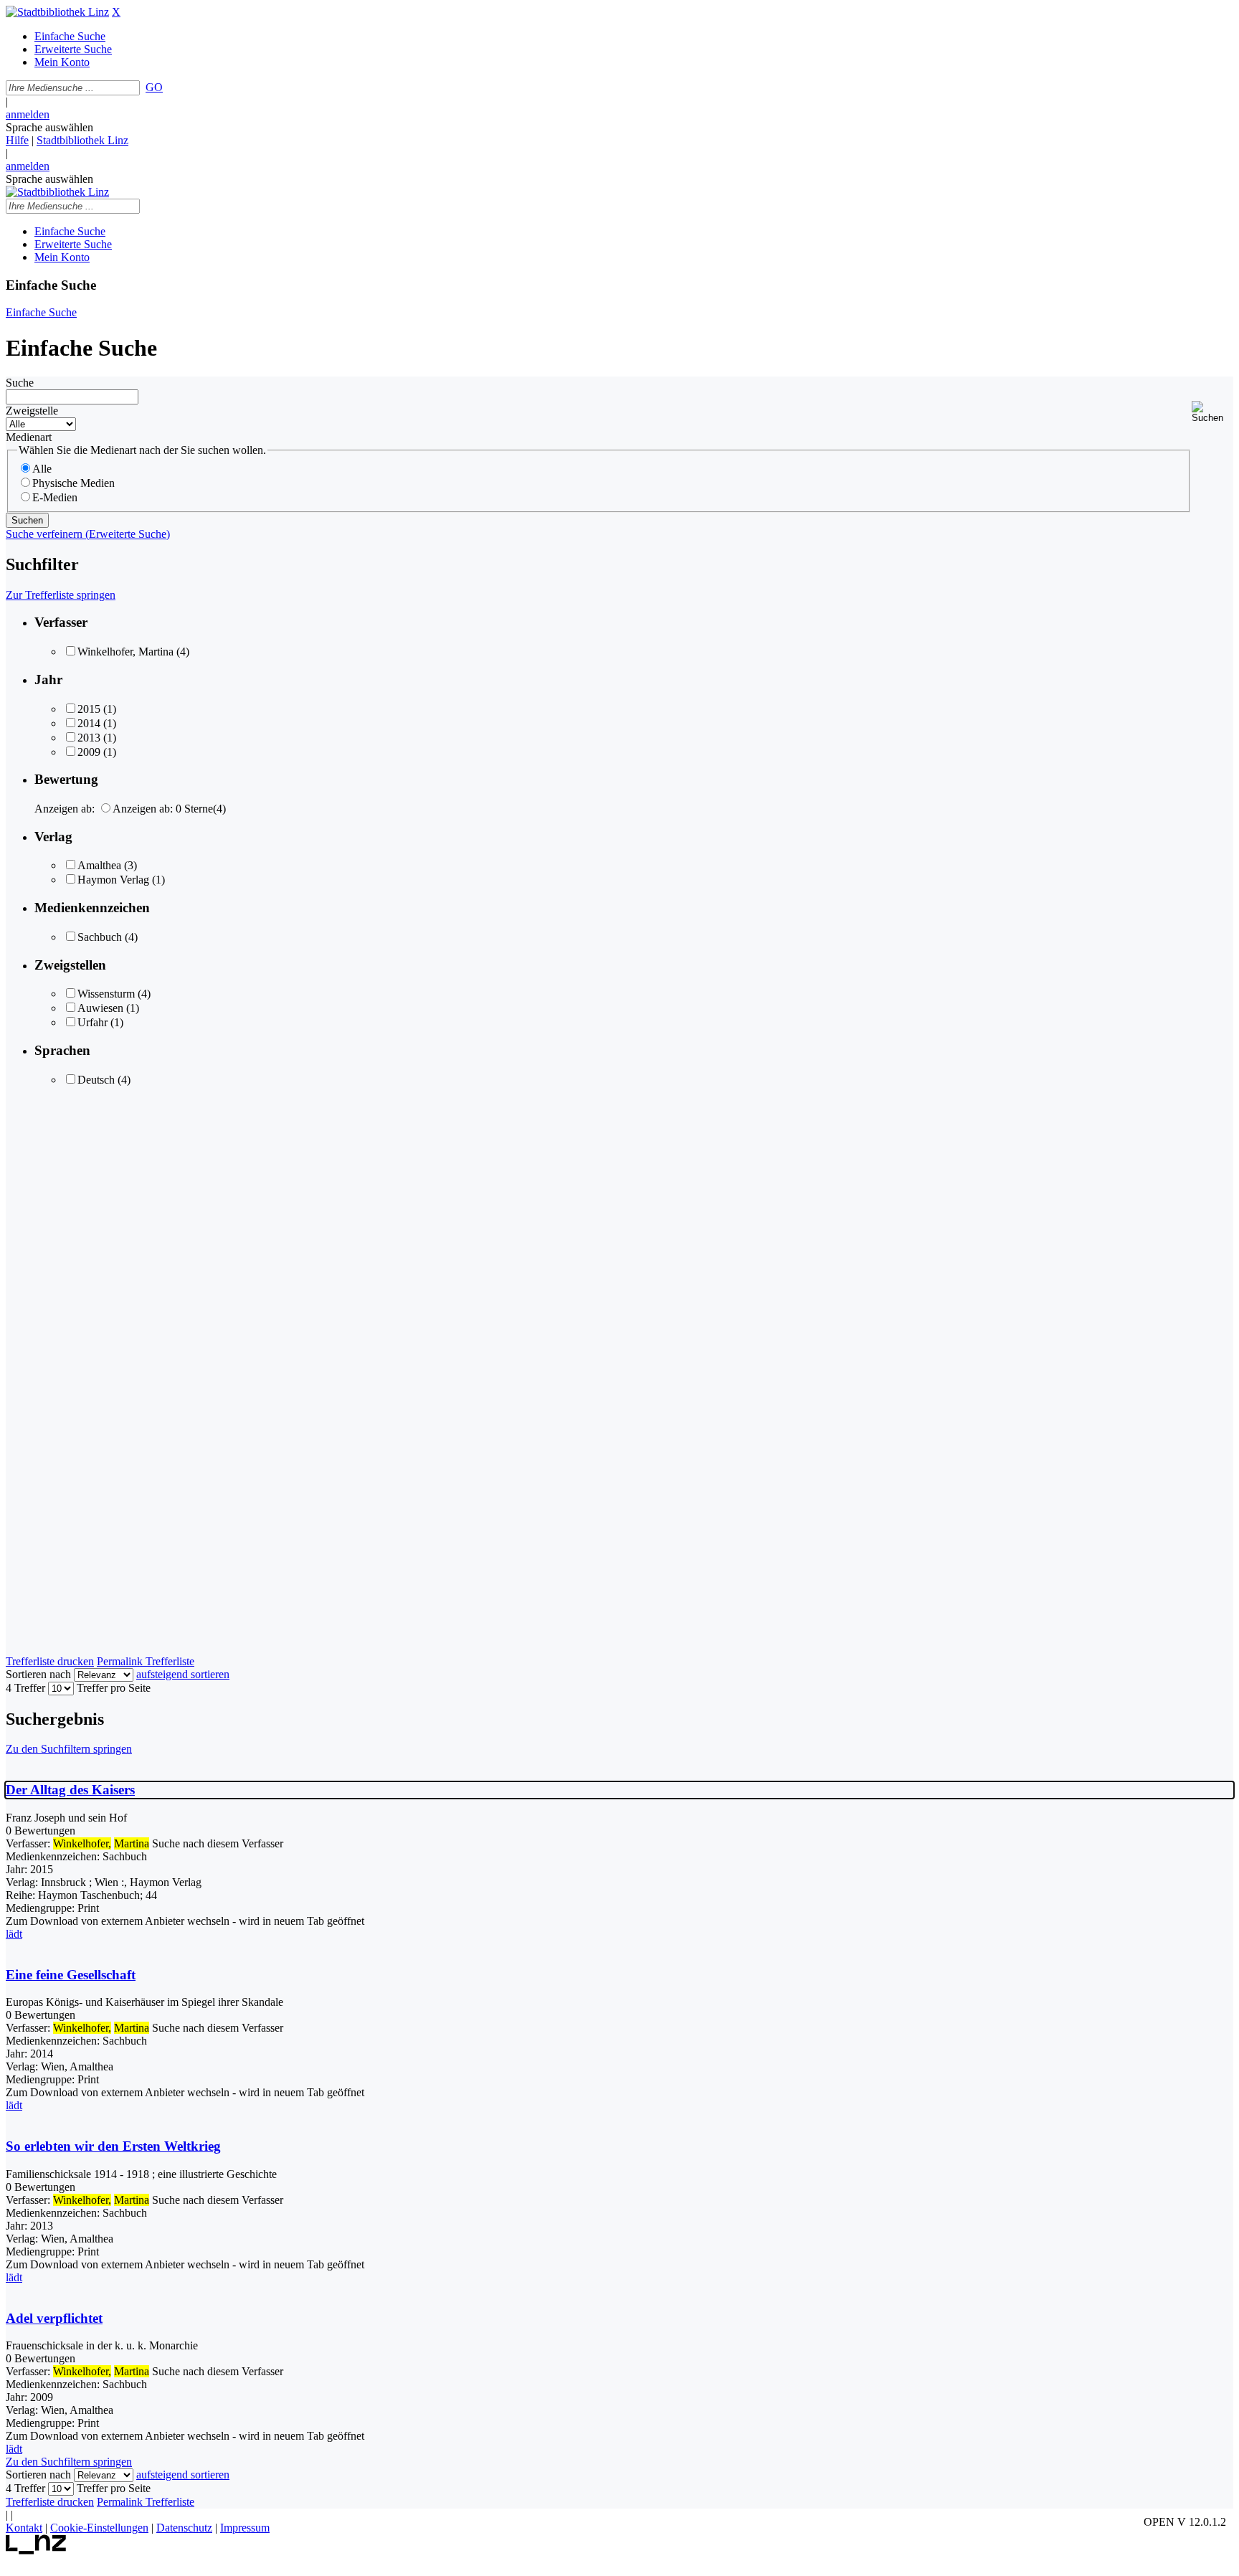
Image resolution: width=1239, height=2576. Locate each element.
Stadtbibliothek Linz (82, 140)
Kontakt (24, 2528)
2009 (89, 752)
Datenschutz (184, 2528)
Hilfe (17, 140)
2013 (89, 738)
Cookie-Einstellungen (99, 2528)
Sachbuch (100, 937)
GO (154, 87)
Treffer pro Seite (114, 1688)
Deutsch (96, 1080)
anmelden (28, 114)
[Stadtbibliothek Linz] (57, 12)
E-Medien (55, 497)
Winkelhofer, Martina (125, 652)
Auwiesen (100, 1008)
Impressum (245, 2528)
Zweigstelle (32, 411)
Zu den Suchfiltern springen (69, 1749)
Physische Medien (73, 483)
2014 (89, 723)
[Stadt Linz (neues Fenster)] (36, 2551)
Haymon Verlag (113, 880)
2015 (89, 709)
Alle (42, 469)
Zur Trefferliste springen (61, 595)
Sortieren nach (38, 1674)
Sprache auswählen (49, 127)
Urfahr (92, 1022)
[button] (1212, 412)
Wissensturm (106, 994)
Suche (20, 383)
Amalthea (99, 865)
